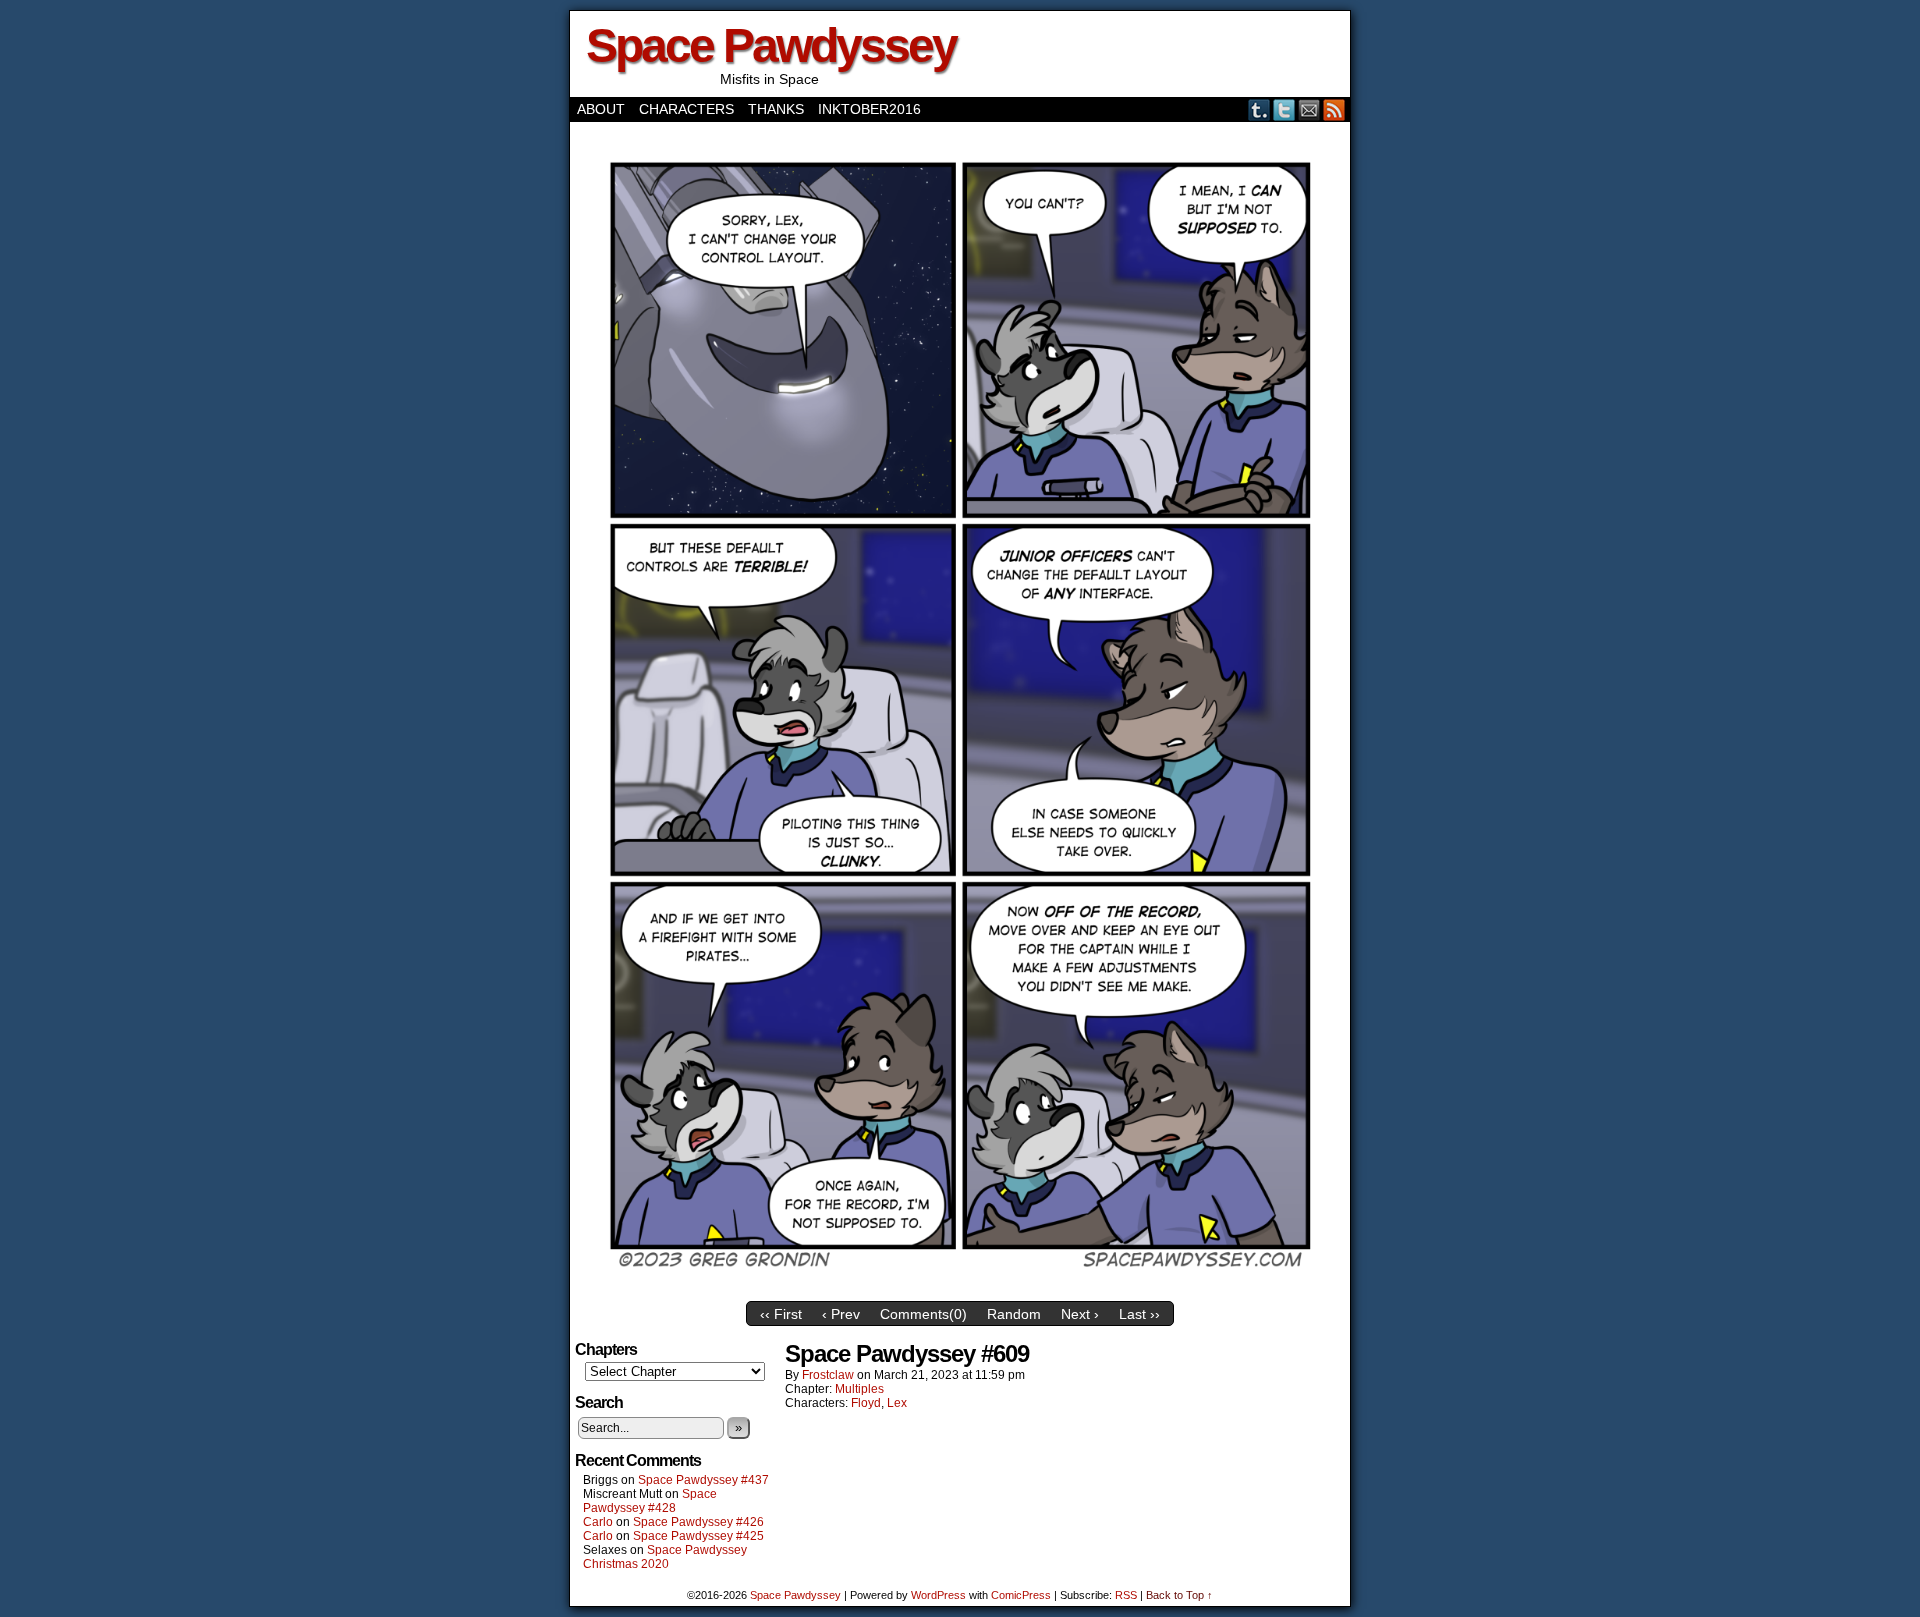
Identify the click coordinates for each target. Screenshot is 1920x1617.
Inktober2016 (869, 109)
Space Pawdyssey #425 (698, 1536)
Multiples (859, 1389)
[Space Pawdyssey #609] (960, 1287)
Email (1309, 109)
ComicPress (1021, 1595)
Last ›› (1139, 1314)
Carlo (598, 1522)
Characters (686, 109)
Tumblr (1259, 109)
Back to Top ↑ (1179, 1595)
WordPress (938, 1595)
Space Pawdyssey (771, 45)
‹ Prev (841, 1314)
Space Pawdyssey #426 (698, 1522)
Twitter (1284, 109)
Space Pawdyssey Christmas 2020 (665, 1557)
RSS (1334, 109)
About (601, 109)
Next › (1080, 1314)
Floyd (866, 1403)
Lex (897, 1403)
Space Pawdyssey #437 (703, 1480)
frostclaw (828, 1375)
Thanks (776, 109)
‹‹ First (781, 1314)
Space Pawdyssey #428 (650, 1501)
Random (1014, 1314)
